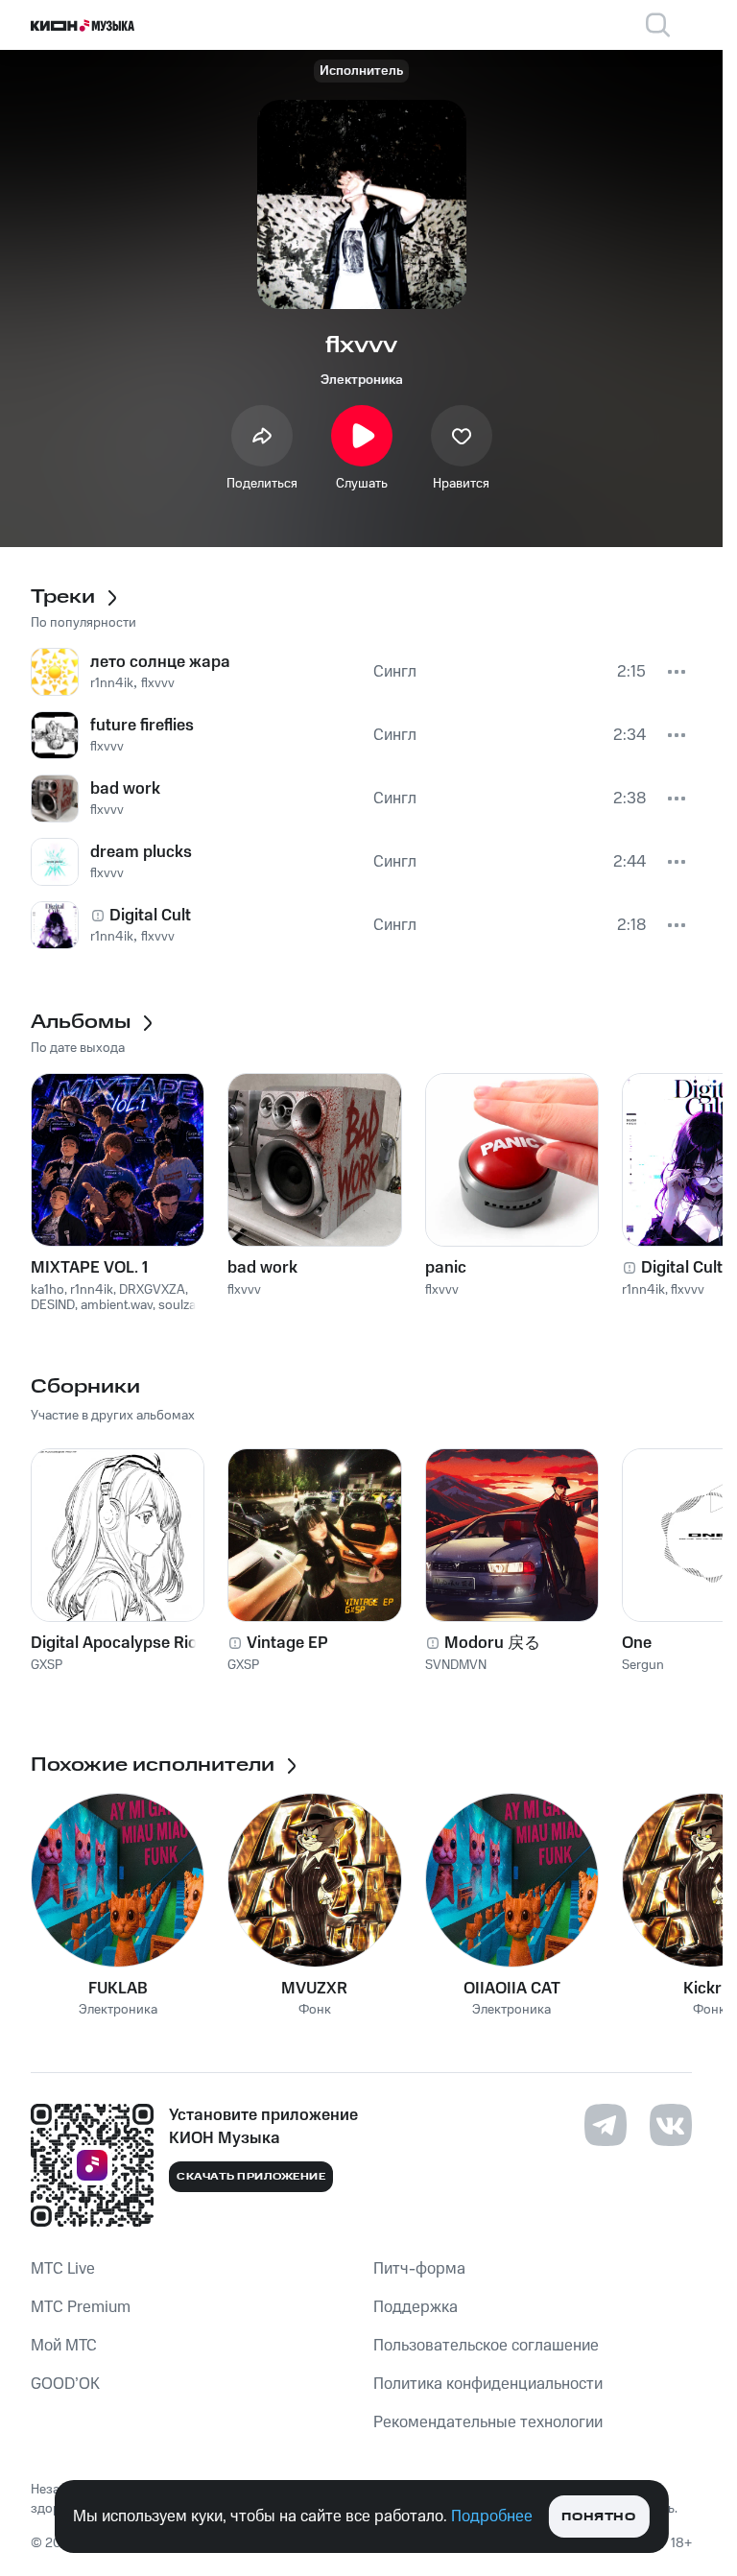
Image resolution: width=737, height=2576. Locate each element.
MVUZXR (314, 1989)
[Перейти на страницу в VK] (671, 2125)
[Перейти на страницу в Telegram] (606, 2125)
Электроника (362, 380)
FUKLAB (118, 1989)
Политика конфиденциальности (488, 2384)
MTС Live (63, 2269)
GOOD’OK (65, 2384)
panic (446, 1268)
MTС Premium (81, 2307)
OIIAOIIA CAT (512, 1989)
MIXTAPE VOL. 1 (89, 1268)
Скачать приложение (251, 2177)
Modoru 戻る (492, 1643)
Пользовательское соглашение (486, 2346)
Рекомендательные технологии (488, 2422)
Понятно (598, 2517)
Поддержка (416, 2307)
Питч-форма (419, 2269)
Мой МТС (64, 2346)
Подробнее (492, 2516)
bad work (262, 1268)
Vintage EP (287, 1643)
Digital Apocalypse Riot (117, 1643)
